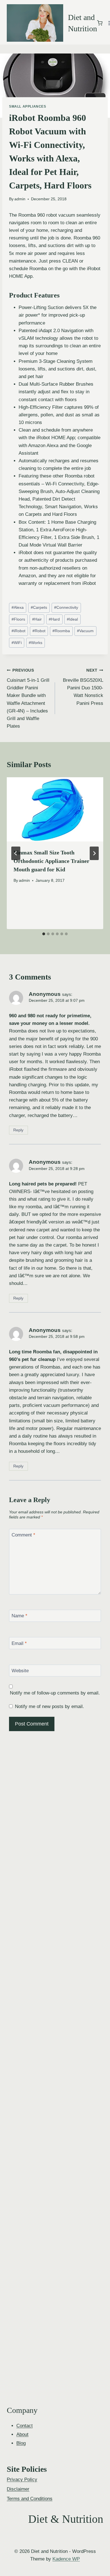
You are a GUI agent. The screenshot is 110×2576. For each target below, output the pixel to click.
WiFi (17, 643)
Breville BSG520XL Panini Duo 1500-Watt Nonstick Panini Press (83, 687)
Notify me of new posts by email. (49, 1706)
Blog (21, 2443)
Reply (18, 1130)
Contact (25, 2426)
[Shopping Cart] (100, 23)
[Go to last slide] (16, 853)
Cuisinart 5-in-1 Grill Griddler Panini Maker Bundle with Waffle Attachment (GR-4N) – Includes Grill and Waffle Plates (28, 699)
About (22, 2434)
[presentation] (55, 809)
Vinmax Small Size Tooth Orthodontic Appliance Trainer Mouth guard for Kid (51, 861)
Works (36, 643)
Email (19, 1643)
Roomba (61, 631)
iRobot (18, 631)
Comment (23, 1535)
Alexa (18, 608)
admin (20, 199)
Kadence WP (66, 2559)
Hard (54, 619)
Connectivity (66, 608)
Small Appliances (28, 106)
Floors (18, 619)
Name (19, 1616)
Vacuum (85, 631)
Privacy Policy (22, 2480)
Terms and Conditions (30, 2499)
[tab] (44, 934)
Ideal (72, 619)
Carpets (39, 608)
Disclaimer (18, 2489)
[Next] (94, 853)
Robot (39, 631)
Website (20, 1671)
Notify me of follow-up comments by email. (55, 1693)
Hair (37, 619)
